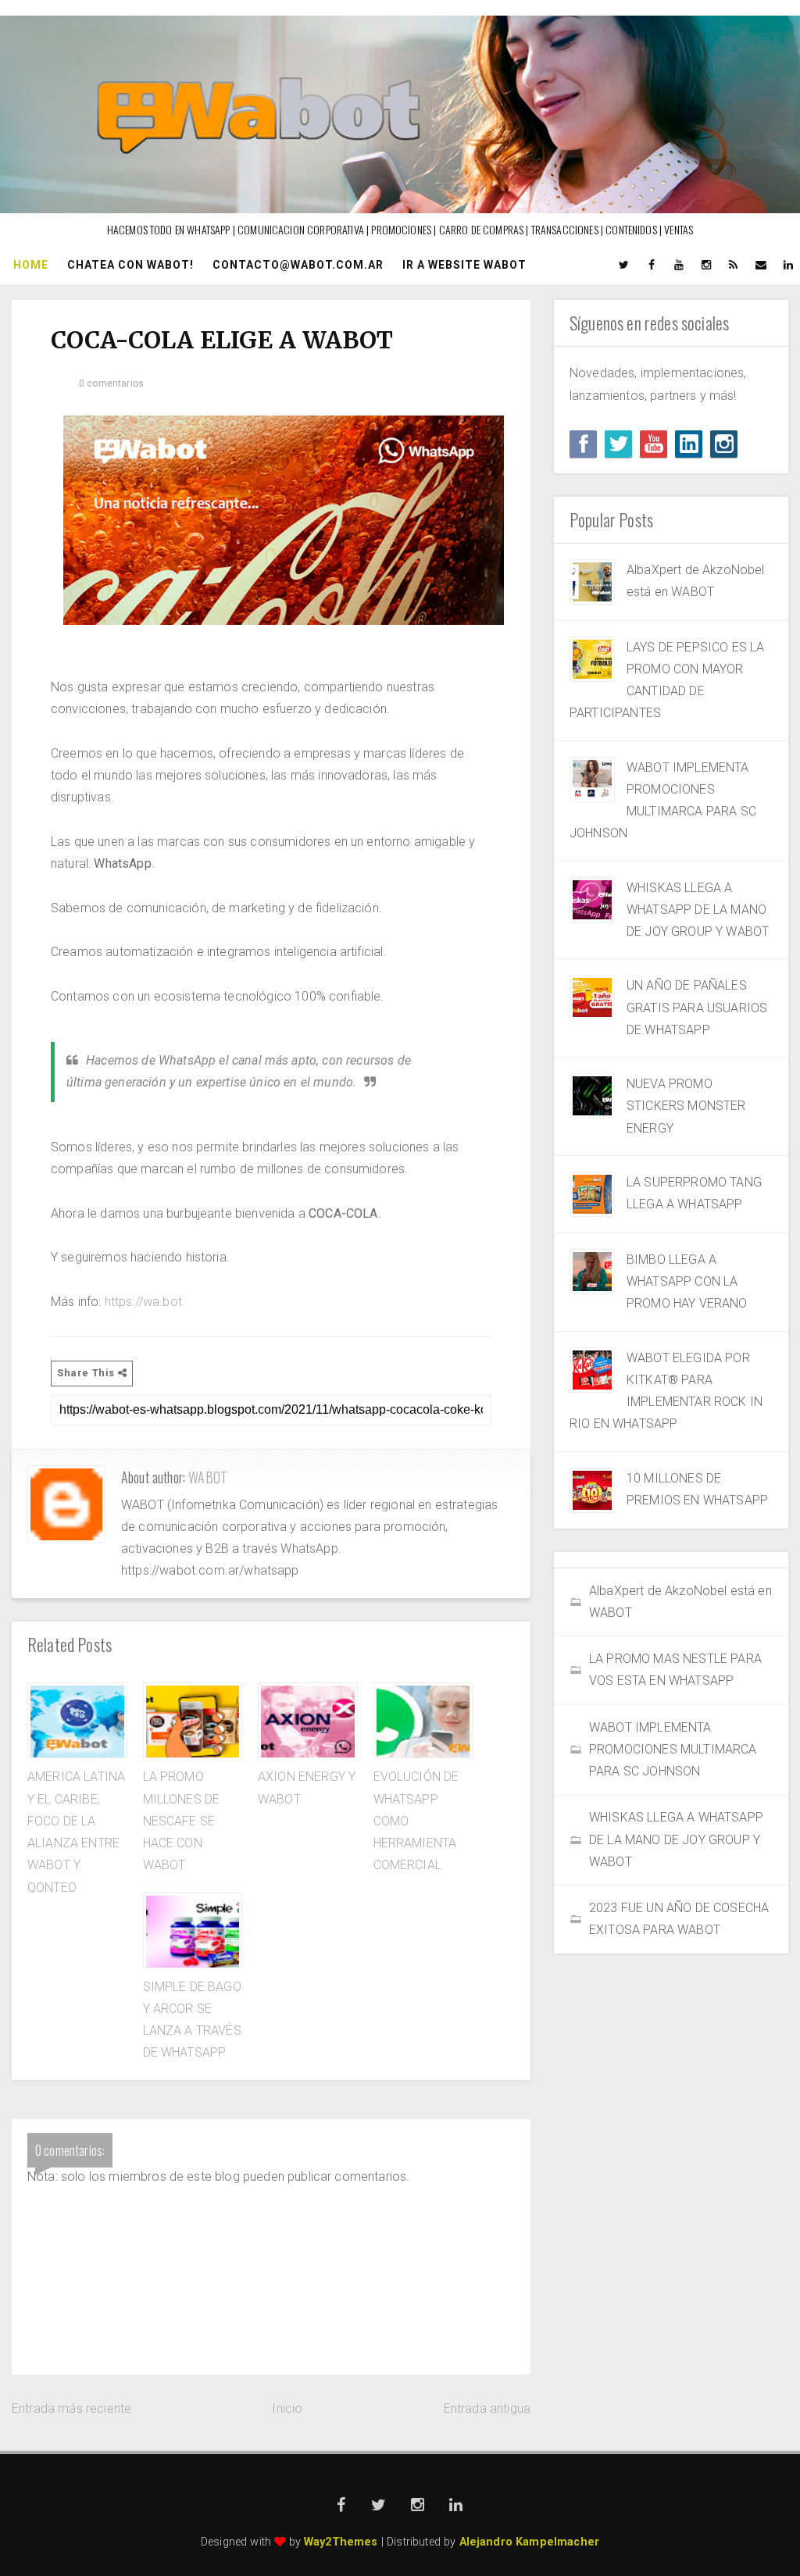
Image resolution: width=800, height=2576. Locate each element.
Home (31, 265)
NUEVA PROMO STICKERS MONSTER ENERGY (686, 1106)
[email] (761, 265)
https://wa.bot (143, 1302)
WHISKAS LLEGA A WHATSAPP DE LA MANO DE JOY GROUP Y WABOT (698, 910)
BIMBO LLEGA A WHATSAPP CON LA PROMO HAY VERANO (687, 1282)
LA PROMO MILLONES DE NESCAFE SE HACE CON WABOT (182, 1821)
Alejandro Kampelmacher (530, 2542)
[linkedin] (788, 265)
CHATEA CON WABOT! (130, 265)
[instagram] (706, 265)
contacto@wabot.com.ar (298, 265)
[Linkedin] (689, 444)
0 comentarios (111, 384)
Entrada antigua (487, 2408)
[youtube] (679, 265)
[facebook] (652, 265)
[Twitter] (618, 444)
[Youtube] (654, 444)
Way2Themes (341, 2542)
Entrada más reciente (71, 2408)
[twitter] (624, 265)
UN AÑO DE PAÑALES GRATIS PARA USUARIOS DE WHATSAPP (697, 1008)
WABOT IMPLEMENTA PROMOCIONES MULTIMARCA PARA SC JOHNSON (673, 1750)
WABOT (208, 1477)
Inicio (287, 2408)
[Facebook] (583, 444)
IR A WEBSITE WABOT (464, 265)
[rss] (734, 265)
